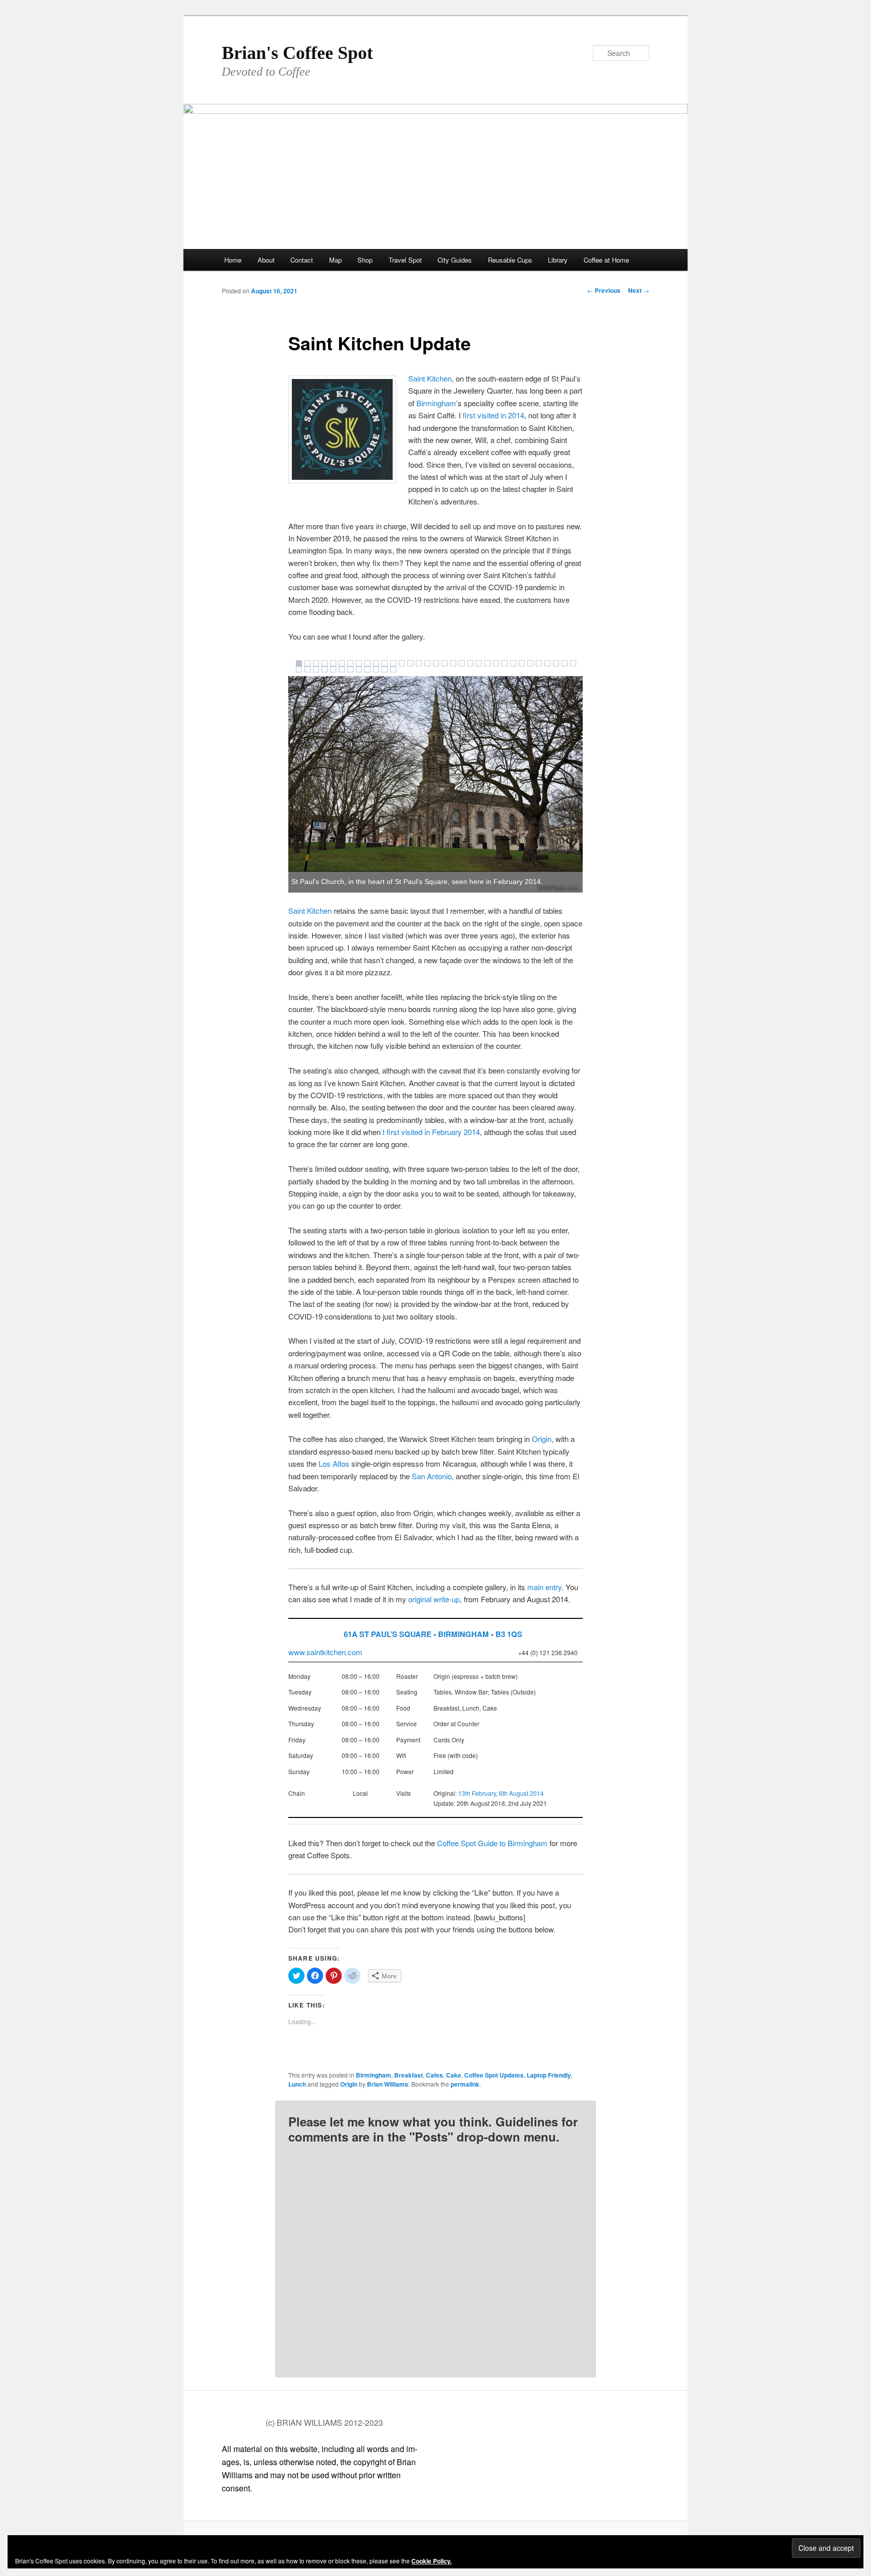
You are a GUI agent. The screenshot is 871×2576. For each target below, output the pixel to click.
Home (233, 260)
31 (556, 663)
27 (522, 663)
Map (335, 260)
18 (445, 663)
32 (565, 663)
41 (359, 669)
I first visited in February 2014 (431, 1132)
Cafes (434, 2075)
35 (307, 669)
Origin (542, 1439)
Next (639, 290)
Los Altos (334, 1463)
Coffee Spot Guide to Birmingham (492, 1843)
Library (558, 260)
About (266, 260)
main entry (544, 1587)
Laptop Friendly (549, 2075)
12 (393, 663)
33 (573, 663)
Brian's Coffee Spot (297, 53)
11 (385, 663)
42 (367, 669)
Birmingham (436, 403)
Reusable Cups (510, 260)
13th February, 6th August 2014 (501, 1793)
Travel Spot (405, 260)
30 (547, 663)
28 (530, 663)
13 (402, 663)
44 (385, 669)
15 (419, 663)
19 (453, 663)
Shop (365, 260)
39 (342, 669)
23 (487, 663)
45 (393, 669)
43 (376, 669)
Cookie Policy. (431, 2561)
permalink (465, 2084)
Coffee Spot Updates (494, 2075)
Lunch (297, 2084)
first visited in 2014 (493, 415)
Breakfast (409, 2075)
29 (539, 663)
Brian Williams (388, 2084)
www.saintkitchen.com (325, 1652)
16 (427, 663)
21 (470, 663)
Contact (302, 260)
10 (376, 663)
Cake (454, 2075)
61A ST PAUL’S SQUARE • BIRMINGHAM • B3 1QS (433, 1634)
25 (505, 663)
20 (462, 663)
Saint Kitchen (430, 378)
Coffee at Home (606, 260)
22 (479, 663)
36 (316, 669)
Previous (604, 290)
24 (496, 663)
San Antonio (432, 1476)
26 (513, 663)
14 (410, 663)
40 (350, 669)
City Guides (455, 260)
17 (436, 663)
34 (299, 669)
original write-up (434, 1599)
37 (325, 669)
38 (333, 669)
